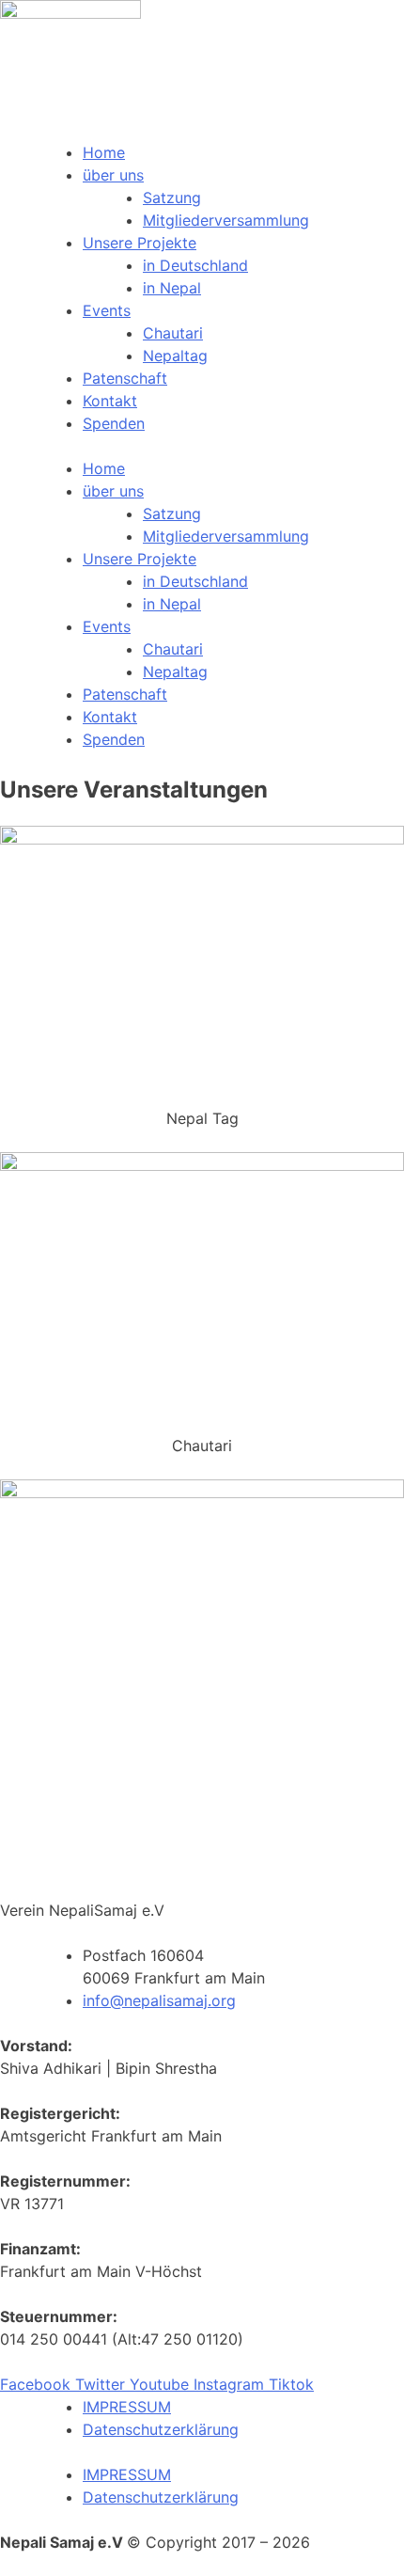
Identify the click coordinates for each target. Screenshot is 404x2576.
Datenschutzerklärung (161, 2429)
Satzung (172, 198)
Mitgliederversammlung (226, 220)
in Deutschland (195, 265)
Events (107, 310)
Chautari (173, 333)
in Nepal (172, 288)
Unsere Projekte (140, 243)
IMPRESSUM (127, 2407)
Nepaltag (175, 356)
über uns (113, 175)
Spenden (114, 423)
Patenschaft (125, 378)
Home (104, 152)
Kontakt (110, 401)
